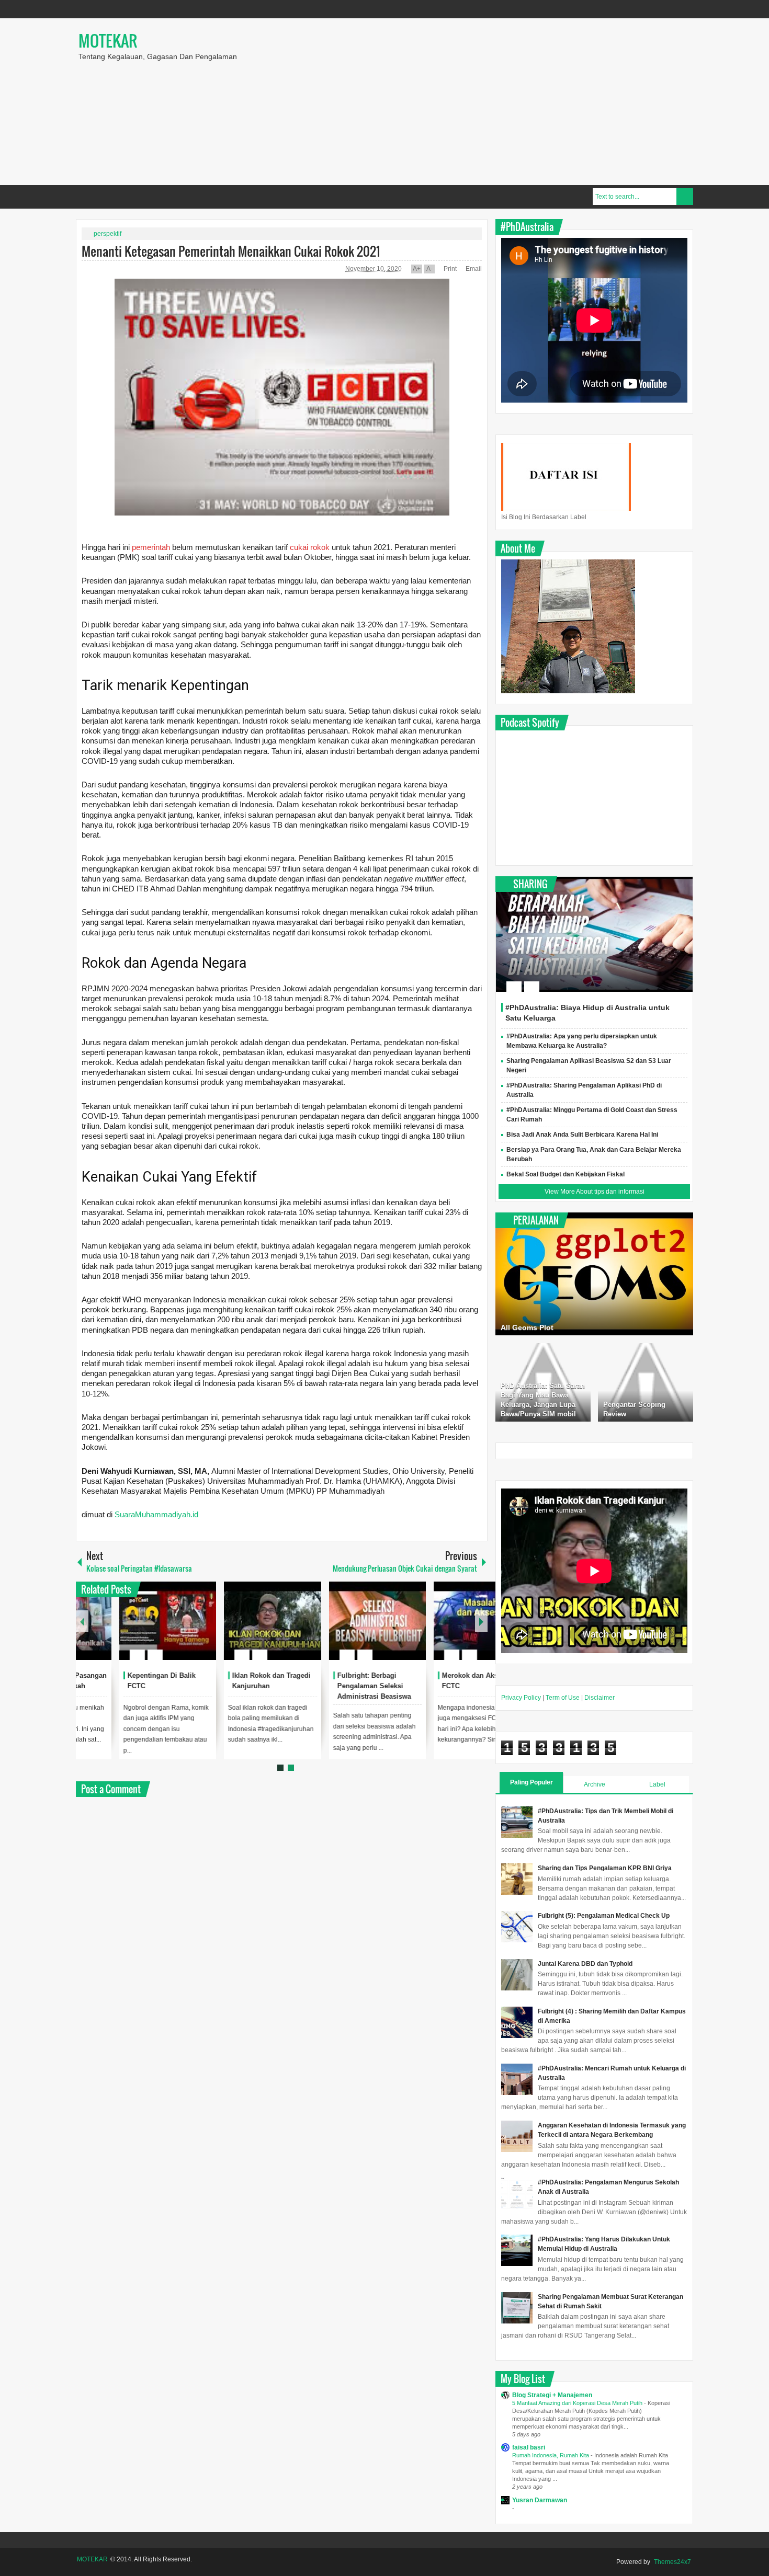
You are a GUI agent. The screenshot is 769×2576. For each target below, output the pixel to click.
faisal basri (529, 2447)
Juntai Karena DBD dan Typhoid (585, 1964)
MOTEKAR (108, 41)
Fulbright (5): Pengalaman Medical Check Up (604, 1916)
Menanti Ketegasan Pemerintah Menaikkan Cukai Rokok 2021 (231, 251)
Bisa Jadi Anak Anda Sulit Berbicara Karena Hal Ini (582, 1135)
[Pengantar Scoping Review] (646, 1382)
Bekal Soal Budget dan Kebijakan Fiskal (566, 1174)
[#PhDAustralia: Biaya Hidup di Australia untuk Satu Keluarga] (594, 934)
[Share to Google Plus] (161, 1630)
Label (657, 1784)
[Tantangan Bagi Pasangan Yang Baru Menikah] (125, 1621)
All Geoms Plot (527, 1327)
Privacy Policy (521, 1698)
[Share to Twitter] (148, 1630)
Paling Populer (531, 1782)
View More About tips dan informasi (595, 1192)
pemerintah (152, 547)
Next (481, 1621)
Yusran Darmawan (540, 2500)
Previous (82, 1621)
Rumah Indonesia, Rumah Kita (551, 2455)
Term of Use (563, 1698)
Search (685, 197)
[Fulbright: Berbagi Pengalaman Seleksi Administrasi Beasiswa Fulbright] (439, 1621)
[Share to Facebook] (134, 1630)
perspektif (108, 234)
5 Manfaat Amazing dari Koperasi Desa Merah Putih (578, 2403)
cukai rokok (311, 547)
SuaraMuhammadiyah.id (156, 1514)
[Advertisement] (540, 101)
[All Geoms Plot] (594, 1274)
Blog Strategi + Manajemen (552, 2395)
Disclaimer (600, 1698)
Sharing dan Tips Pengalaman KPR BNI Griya (605, 1868)
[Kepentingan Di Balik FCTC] (230, 1621)
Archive (595, 1784)
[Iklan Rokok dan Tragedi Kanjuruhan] (334, 1621)
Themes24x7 (672, 2562)
